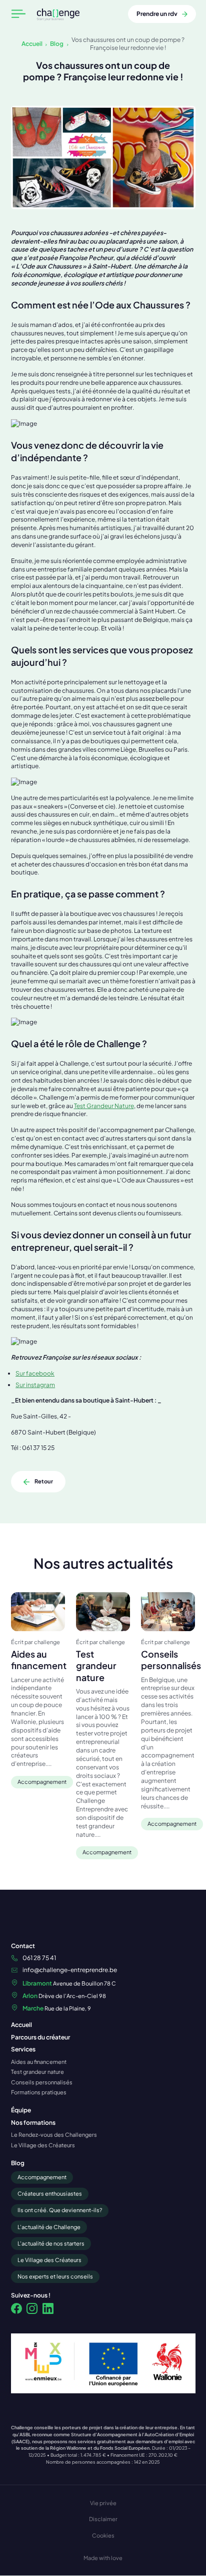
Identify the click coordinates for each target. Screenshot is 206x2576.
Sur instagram (35, 1385)
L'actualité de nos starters (51, 2243)
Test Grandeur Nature (104, 1106)
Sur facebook (35, 1373)
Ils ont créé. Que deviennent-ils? (60, 2210)
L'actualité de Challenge (49, 2227)
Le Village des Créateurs (49, 2260)
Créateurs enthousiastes (50, 2193)
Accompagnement (42, 2177)
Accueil (32, 43)
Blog (57, 43)
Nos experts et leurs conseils (55, 2276)
